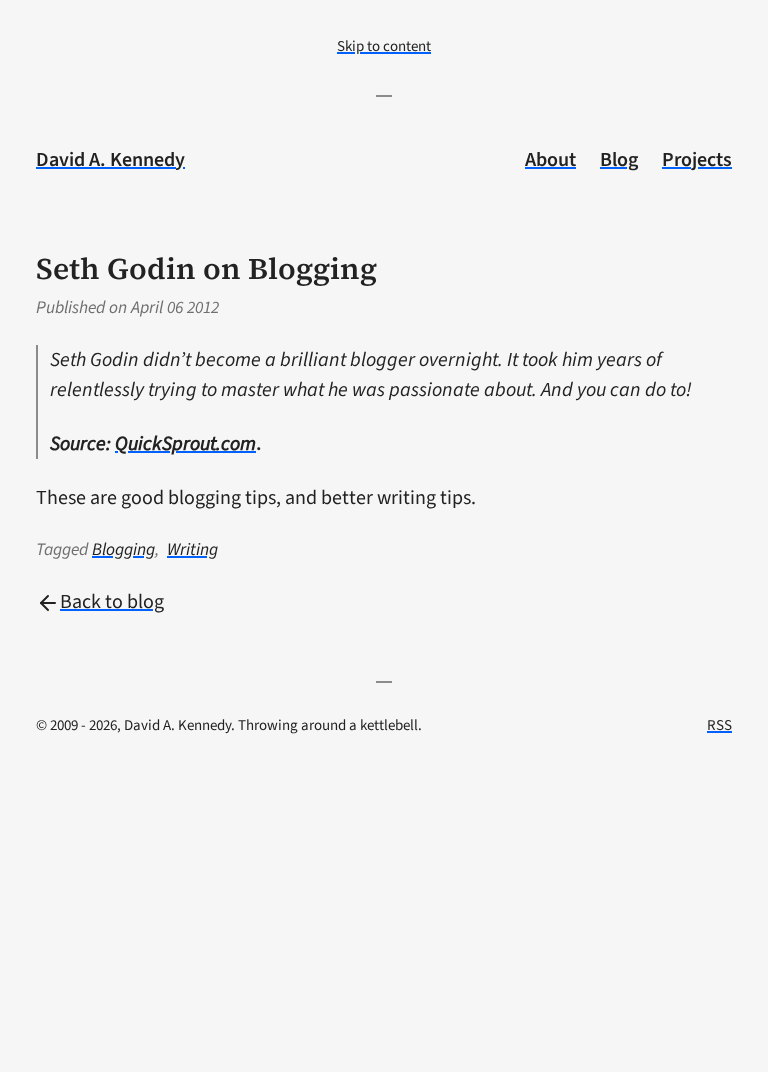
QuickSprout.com (185, 444)
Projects (697, 160)
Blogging (123, 549)
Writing (192, 549)
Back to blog (112, 602)
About (550, 160)
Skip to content (384, 46)
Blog (619, 160)
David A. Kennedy (110, 160)
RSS (719, 725)
